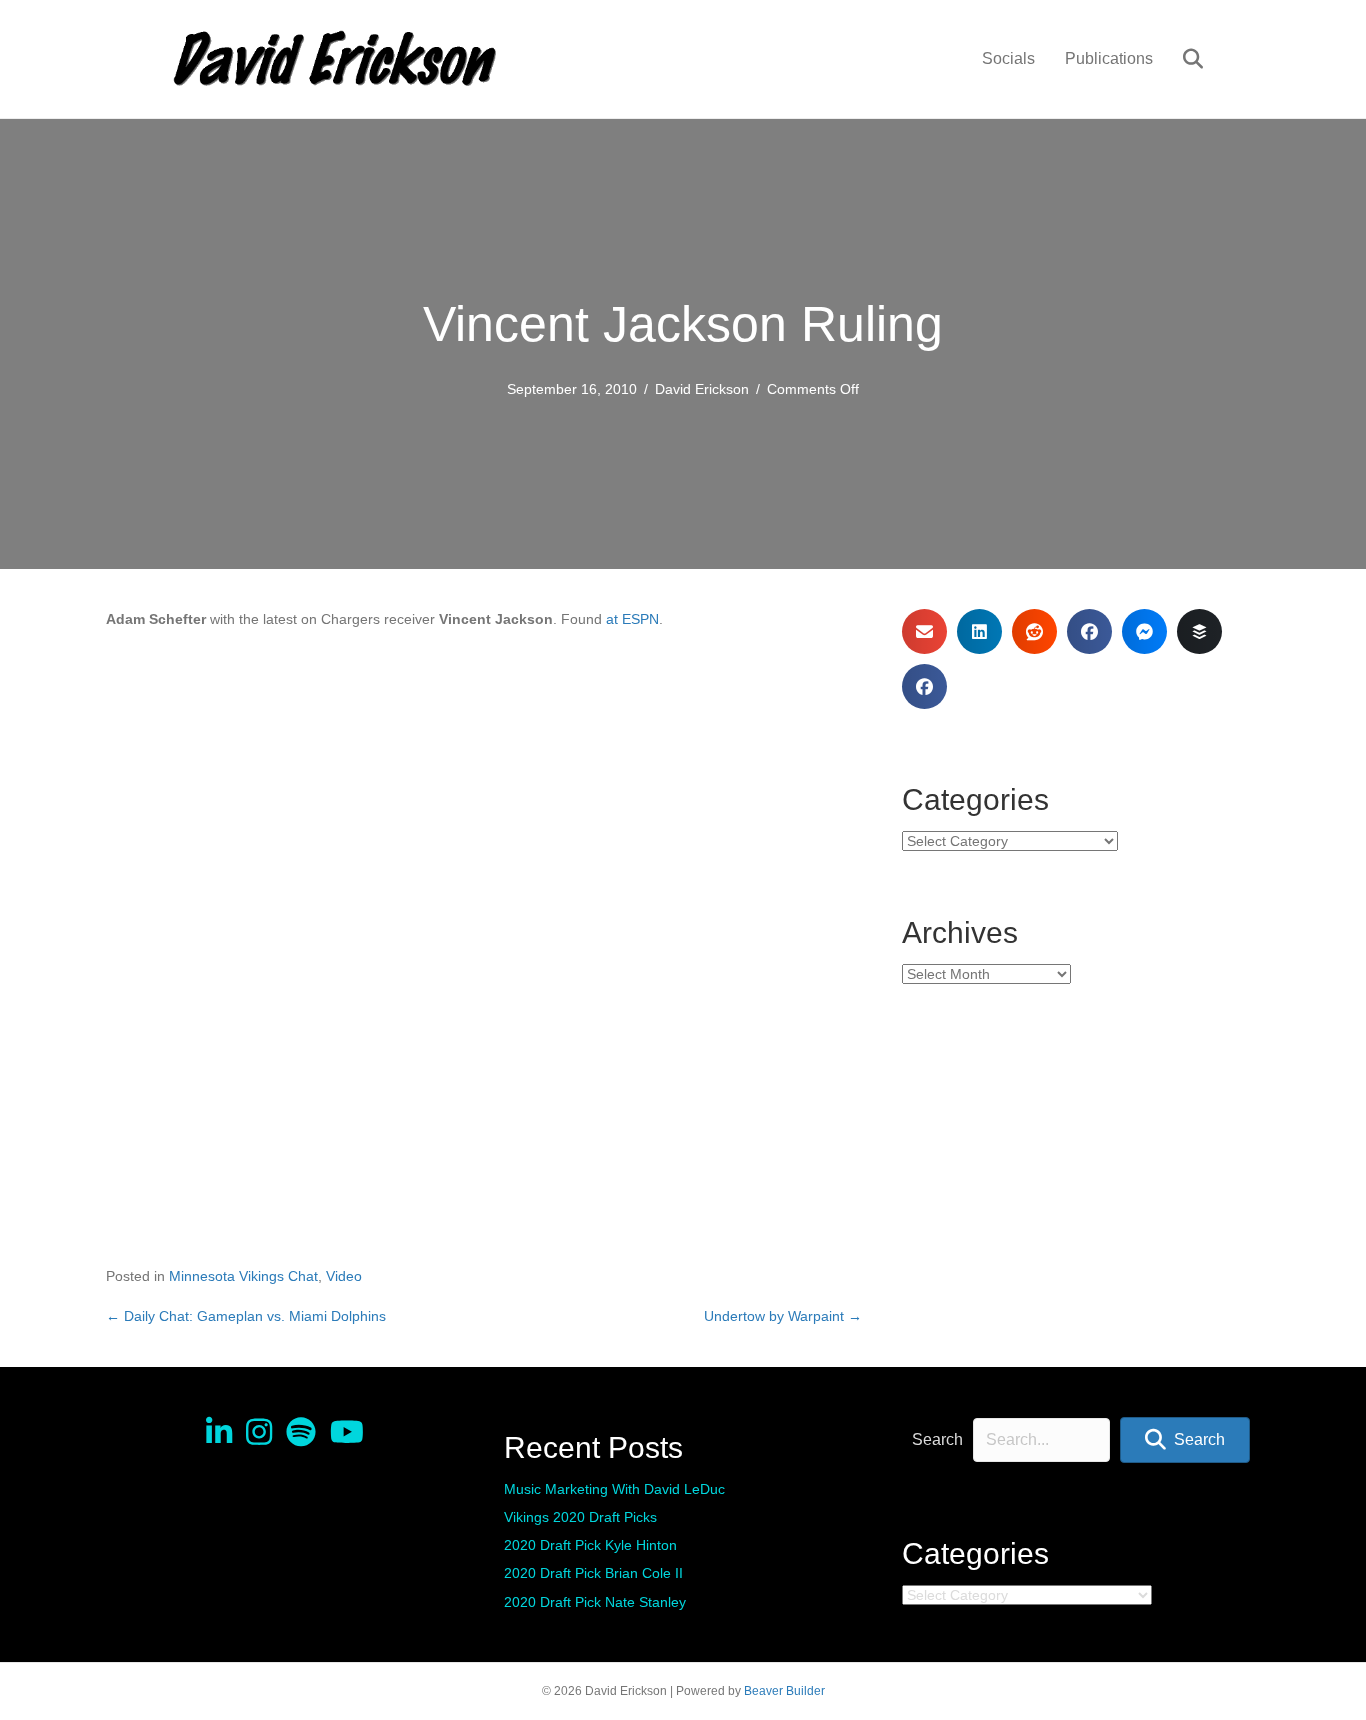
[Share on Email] (924, 631)
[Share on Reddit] (1034, 631)
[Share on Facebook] (1089, 631)
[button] (1185, 1440)
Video (344, 1276)
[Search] (1180, 59)
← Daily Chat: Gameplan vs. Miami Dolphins (246, 1316)
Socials (1008, 58)
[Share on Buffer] (1199, 631)
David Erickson (702, 389)
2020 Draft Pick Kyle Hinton (590, 1545)
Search (937, 1439)
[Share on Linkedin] (979, 631)
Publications (1109, 58)
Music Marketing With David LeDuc (614, 1489)
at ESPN (632, 619)
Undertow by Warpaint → (783, 1316)
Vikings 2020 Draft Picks (580, 1517)
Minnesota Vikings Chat (243, 1276)
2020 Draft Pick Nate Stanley (595, 1602)
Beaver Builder (784, 1691)
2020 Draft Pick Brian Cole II (593, 1573)
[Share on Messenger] (1144, 631)
